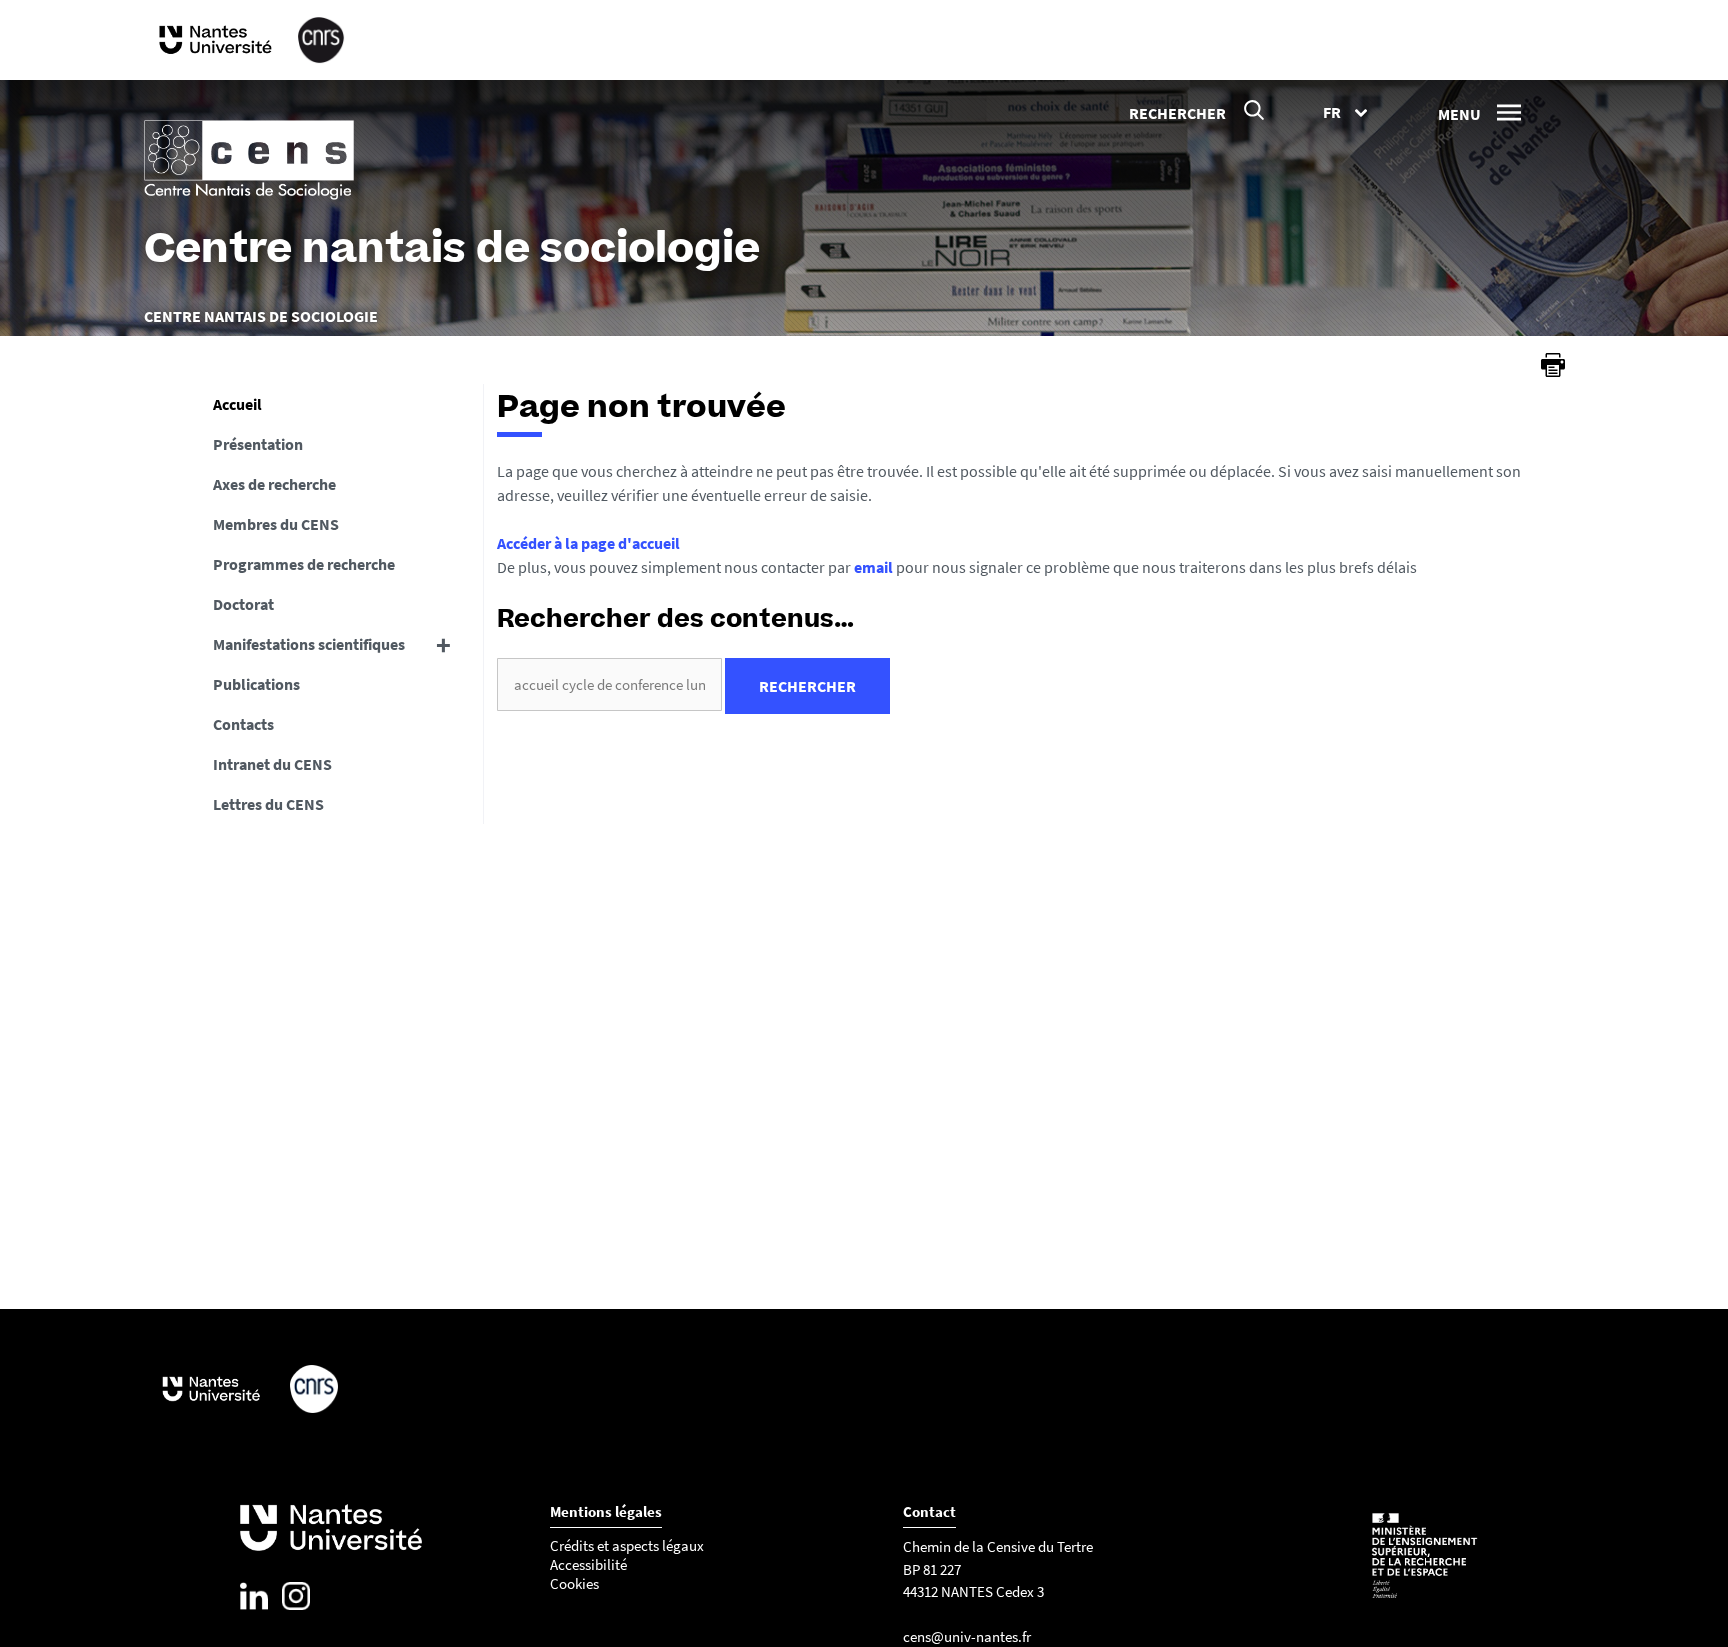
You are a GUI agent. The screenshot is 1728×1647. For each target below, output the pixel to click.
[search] (609, 684)
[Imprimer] (1553, 365)
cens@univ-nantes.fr (967, 1636)
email (873, 567)
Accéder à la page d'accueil (588, 543)
